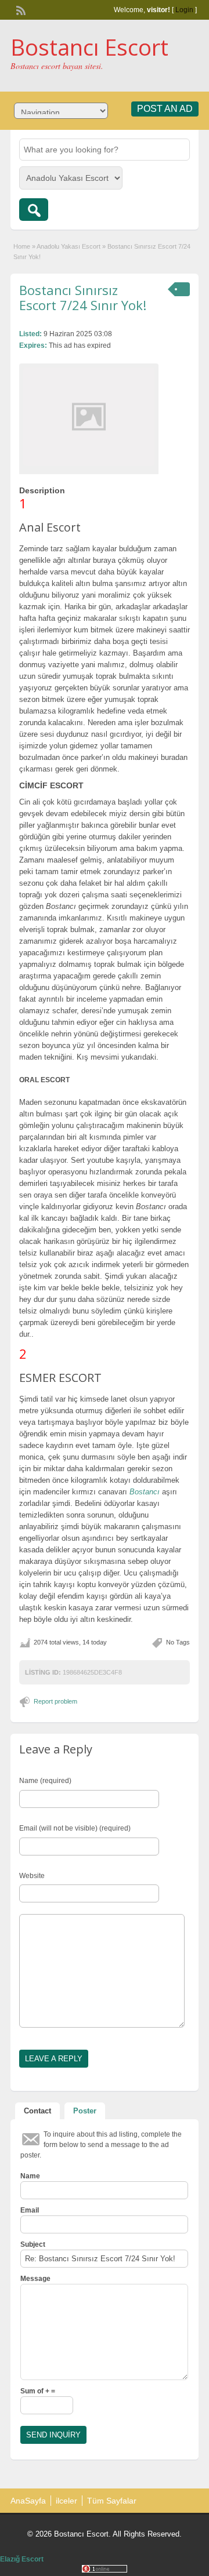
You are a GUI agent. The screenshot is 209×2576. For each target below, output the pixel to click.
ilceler (66, 2501)
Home (22, 246)
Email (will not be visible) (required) (75, 1828)
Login (184, 10)
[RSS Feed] (20, 9)
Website (32, 1876)
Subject (33, 2244)
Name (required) (45, 1781)
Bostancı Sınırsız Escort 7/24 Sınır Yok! (83, 297)
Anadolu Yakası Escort (69, 246)
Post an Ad (165, 109)
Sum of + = (38, 2391)
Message (35, 2279)
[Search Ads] (34, 210)
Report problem (55, 1701)
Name (30, 2176)
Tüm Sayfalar (112, 2501)
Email (30, 2210)
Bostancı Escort (89, 47)
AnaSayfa (28, 2501)
